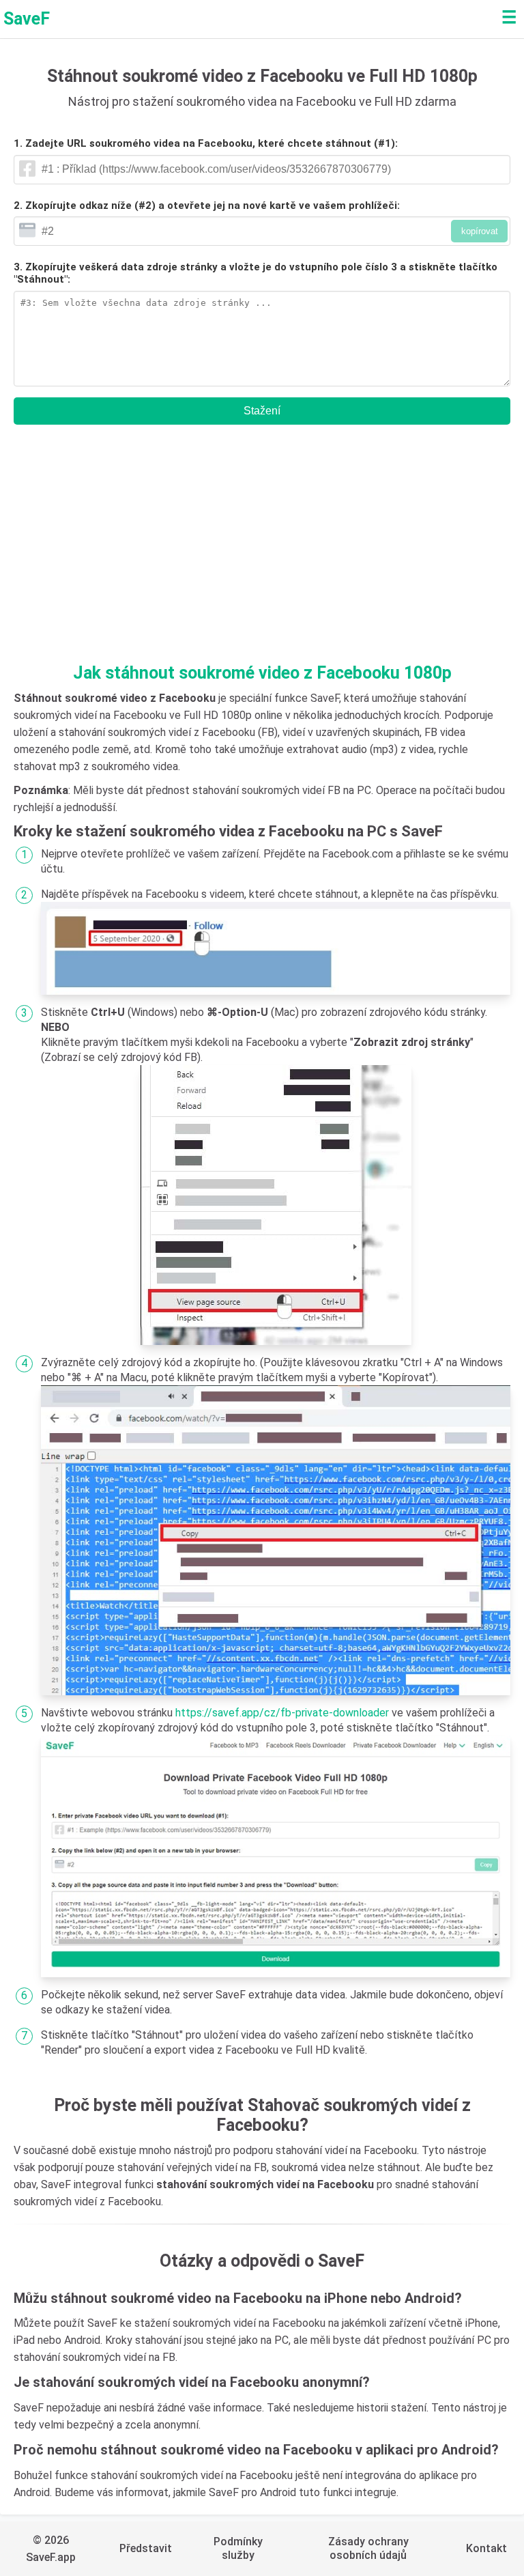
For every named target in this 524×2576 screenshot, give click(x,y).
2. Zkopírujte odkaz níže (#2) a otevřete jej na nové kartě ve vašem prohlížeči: (207, 206)
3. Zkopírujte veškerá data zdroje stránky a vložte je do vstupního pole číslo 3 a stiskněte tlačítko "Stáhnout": (256, 273)
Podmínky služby (238, 2548)
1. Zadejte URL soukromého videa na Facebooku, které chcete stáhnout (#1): (206, 143)
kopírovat (480, 231)
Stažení (262, 411)
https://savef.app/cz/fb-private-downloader (282, 1713)
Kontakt (486, 2548)
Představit (146, 2548)
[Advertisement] (262, 550)
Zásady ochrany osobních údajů (368, 2548)
